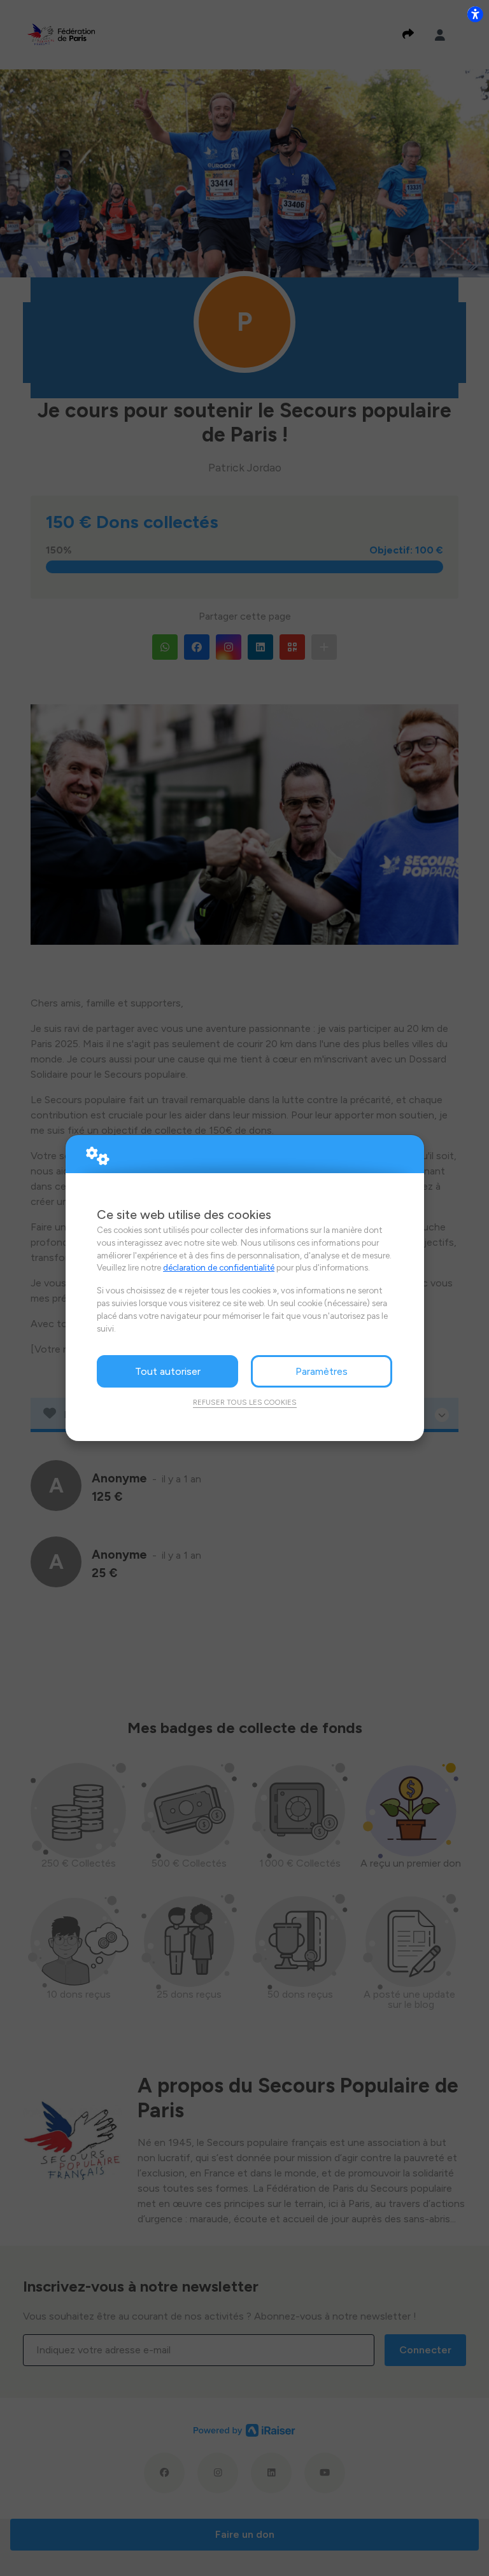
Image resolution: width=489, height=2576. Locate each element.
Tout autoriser (168, 1371)
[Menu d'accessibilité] (475, 14)
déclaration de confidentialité (219, 1267)
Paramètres (322, 1371)
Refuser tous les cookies (245, 1402)
